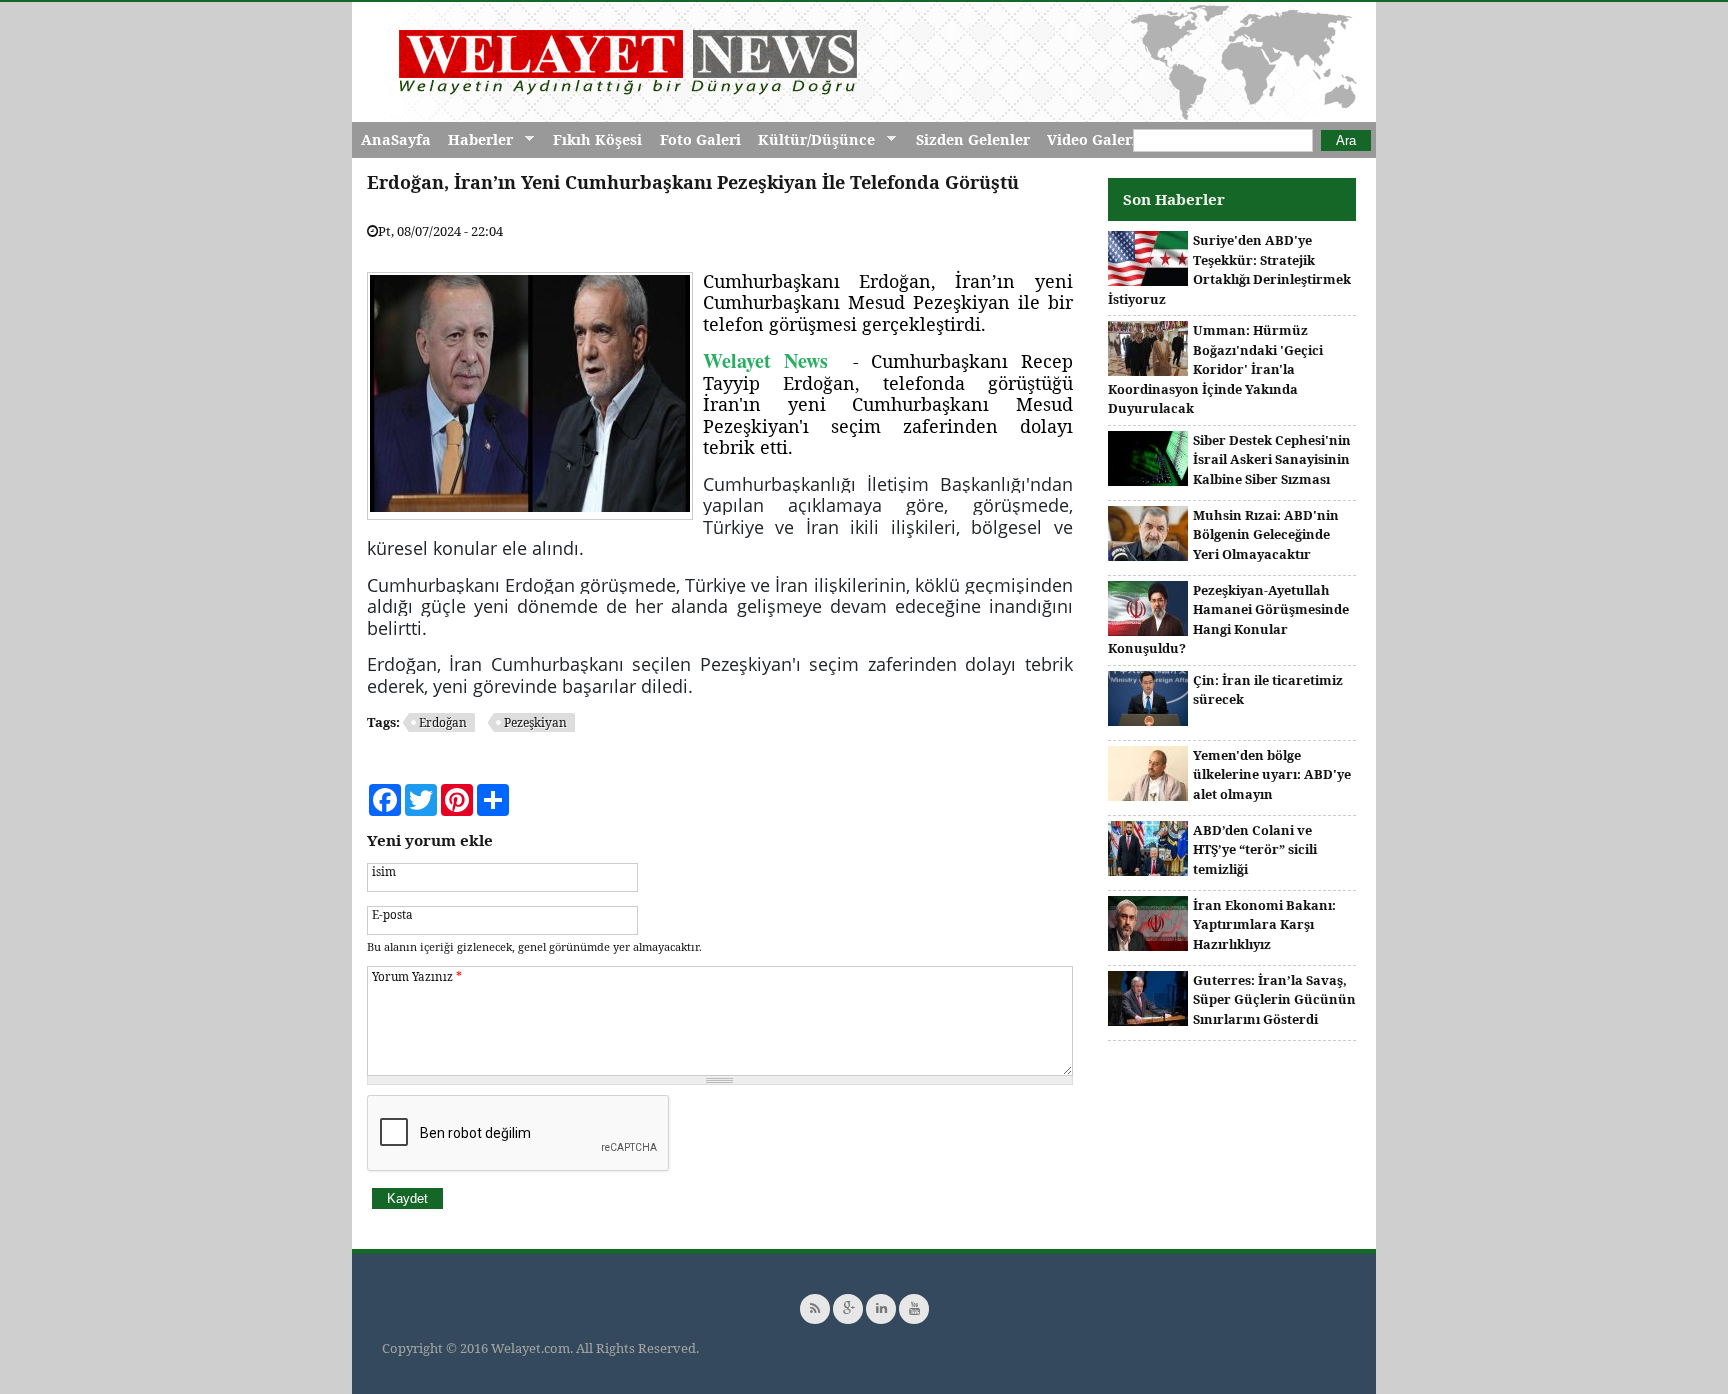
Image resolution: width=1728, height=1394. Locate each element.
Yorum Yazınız (417, 976)
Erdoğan (443, 722)
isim (384, 871)
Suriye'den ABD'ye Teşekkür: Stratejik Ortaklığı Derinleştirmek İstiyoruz (1229, 269)
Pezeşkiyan (535, 722)
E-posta (392, 914)
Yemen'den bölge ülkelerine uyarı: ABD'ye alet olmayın (1272, 774)
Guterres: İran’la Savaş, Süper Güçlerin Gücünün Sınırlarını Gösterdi (1274, 999)
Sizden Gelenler (973, 139)
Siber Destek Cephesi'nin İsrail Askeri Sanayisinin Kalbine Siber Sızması (1272, 459)
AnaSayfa (396, 139)
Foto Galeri (700, 139)
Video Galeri (1092, 139)
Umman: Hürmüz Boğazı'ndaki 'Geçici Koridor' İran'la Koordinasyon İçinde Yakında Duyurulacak (1215, 369)
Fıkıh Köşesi (597, 139)
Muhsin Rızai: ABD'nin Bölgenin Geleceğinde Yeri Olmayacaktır (1266, 534)
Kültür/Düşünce (812, 140)
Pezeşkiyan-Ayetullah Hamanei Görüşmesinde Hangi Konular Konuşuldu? (1228, 619)
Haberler (476, 140)
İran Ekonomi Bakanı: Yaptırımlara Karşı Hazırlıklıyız (1264, 924)
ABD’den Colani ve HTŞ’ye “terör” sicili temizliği (1255, 849)
